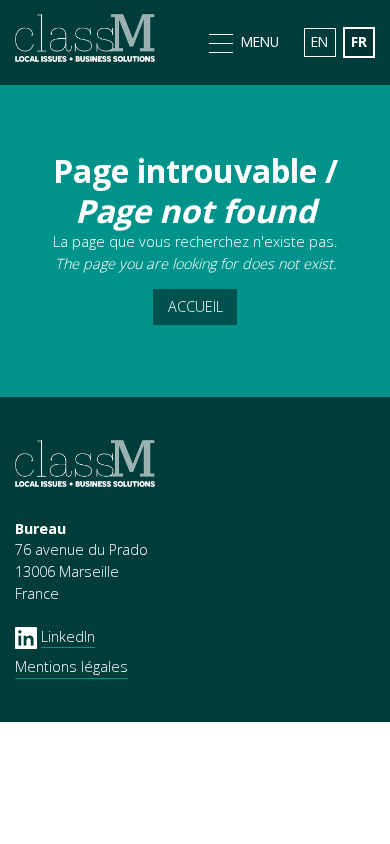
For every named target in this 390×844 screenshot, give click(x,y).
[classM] (85, 42)
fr (359, 41)
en (319, 41)
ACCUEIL (195, 306)
